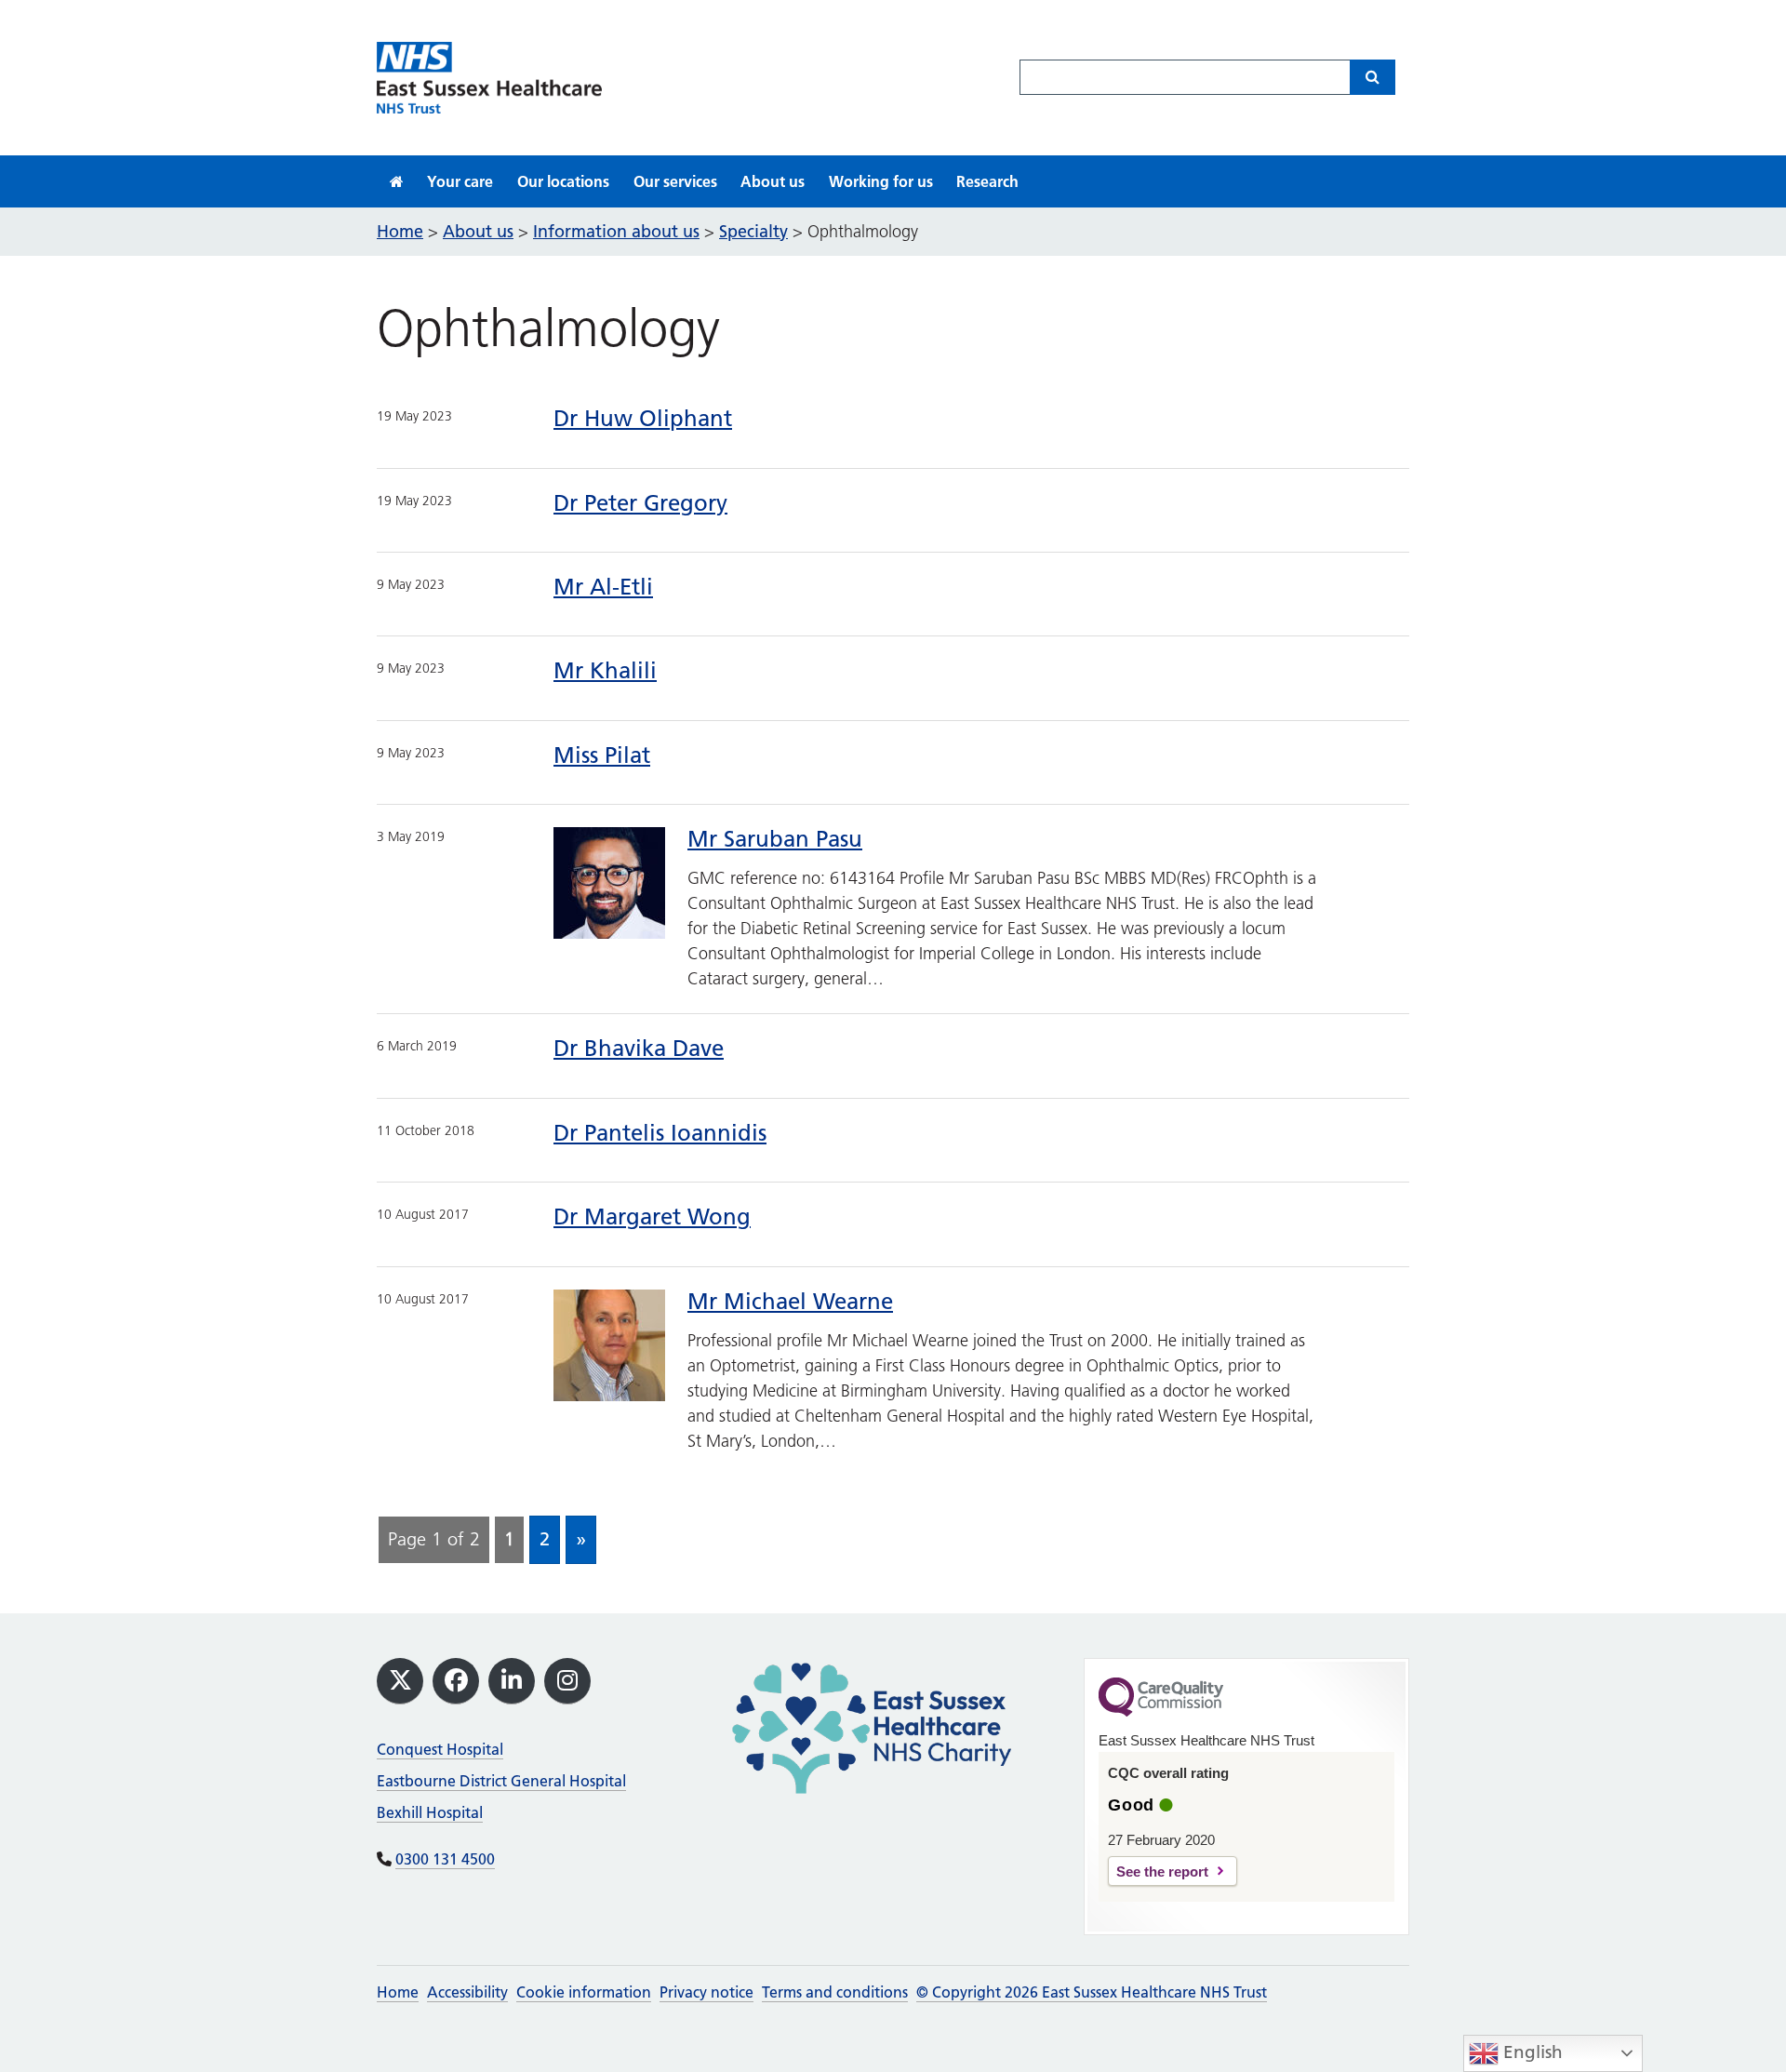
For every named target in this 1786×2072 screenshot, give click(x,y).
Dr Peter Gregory (640, 503)
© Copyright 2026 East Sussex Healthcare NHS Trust (1092, 1992)
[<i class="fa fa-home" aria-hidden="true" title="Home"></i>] (397, 181)
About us (773, 181)
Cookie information (584, 1992)
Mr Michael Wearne (790, 1301)
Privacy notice (706, 1992)
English (1531, 2052)
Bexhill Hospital (430, 1812)
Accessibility (467, 1992)
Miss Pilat (602, 755)
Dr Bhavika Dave (639, 1048)
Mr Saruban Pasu (775, 839)
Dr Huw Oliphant (643, 418)
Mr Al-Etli (603, 587)
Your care (460, 181)
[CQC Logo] (1161, 1712)
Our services (675, 181)
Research (987, 181)
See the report (1162, 1871)
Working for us (881, 181)
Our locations (563, 181)
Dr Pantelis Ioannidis (660, 1133)
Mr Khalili (605, 670)
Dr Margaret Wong (652, 1216)
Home (398, 1992)
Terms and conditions (835, 1992)
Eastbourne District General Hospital (501, 1781)
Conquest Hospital (440, 1749)
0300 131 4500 (445, 1859)
